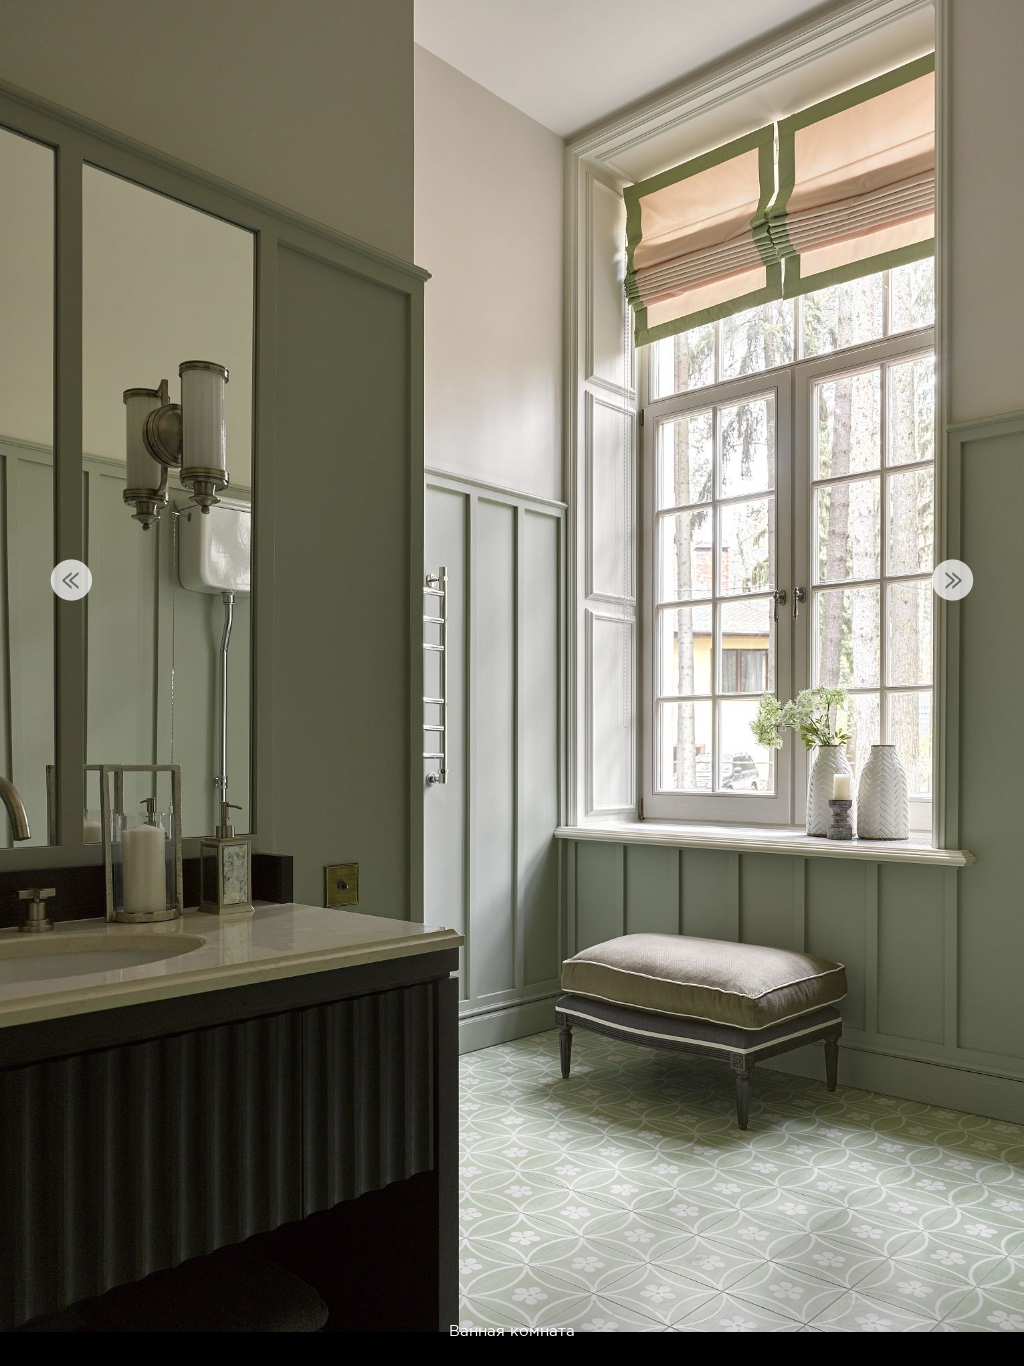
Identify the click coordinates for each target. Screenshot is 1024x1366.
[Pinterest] (846, 1304)
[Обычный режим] (40, 40)
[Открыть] (1012, 110)
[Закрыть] (994, 29)
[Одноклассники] (944, 1304)
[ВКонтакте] (895, 1304)
